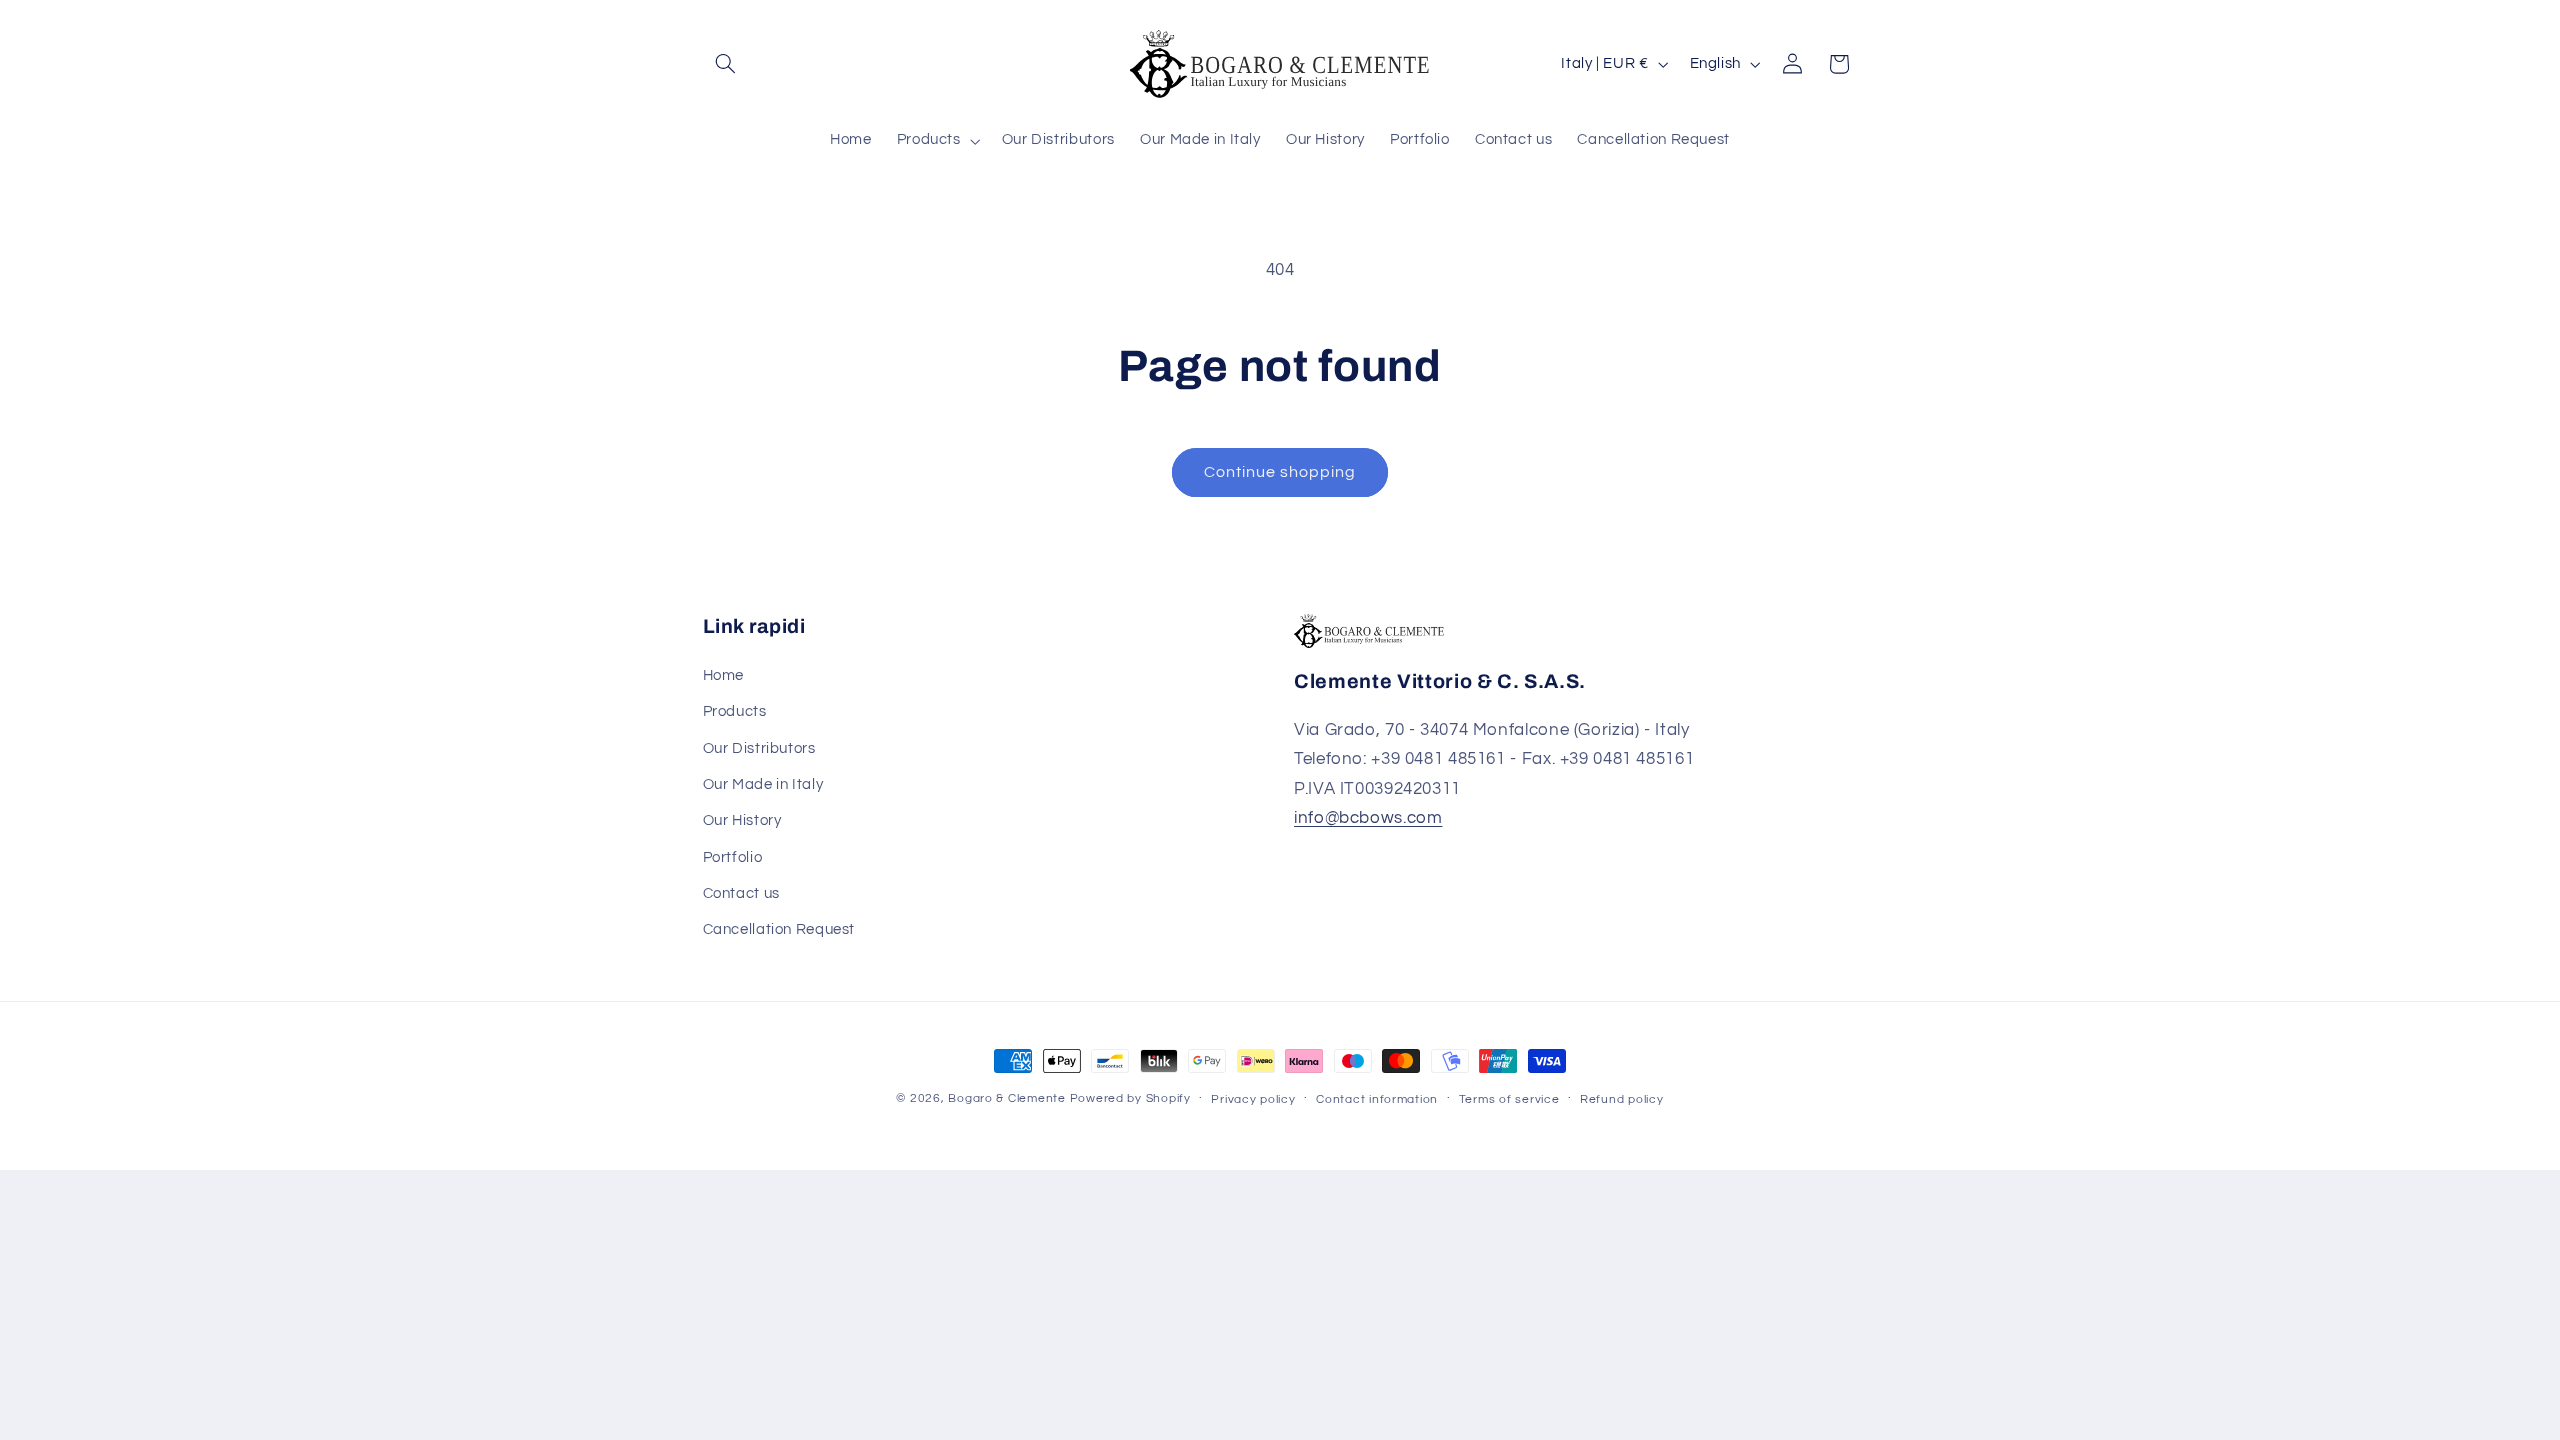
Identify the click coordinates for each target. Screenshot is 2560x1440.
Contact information (1377, 1099)
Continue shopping (1280, 472)
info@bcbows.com (1368, 818)
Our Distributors (759, 748)
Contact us (741, 893)
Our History (742, 820)
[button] (726, 64)
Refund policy (1622, 1099)
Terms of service (1509, 1099)
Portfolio (733, 857)
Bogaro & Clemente (1007, 1098)
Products (735, 711)
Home (724, 675)
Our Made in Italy (763, 784)
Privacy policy (1253, 1099)
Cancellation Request (779, 929)
